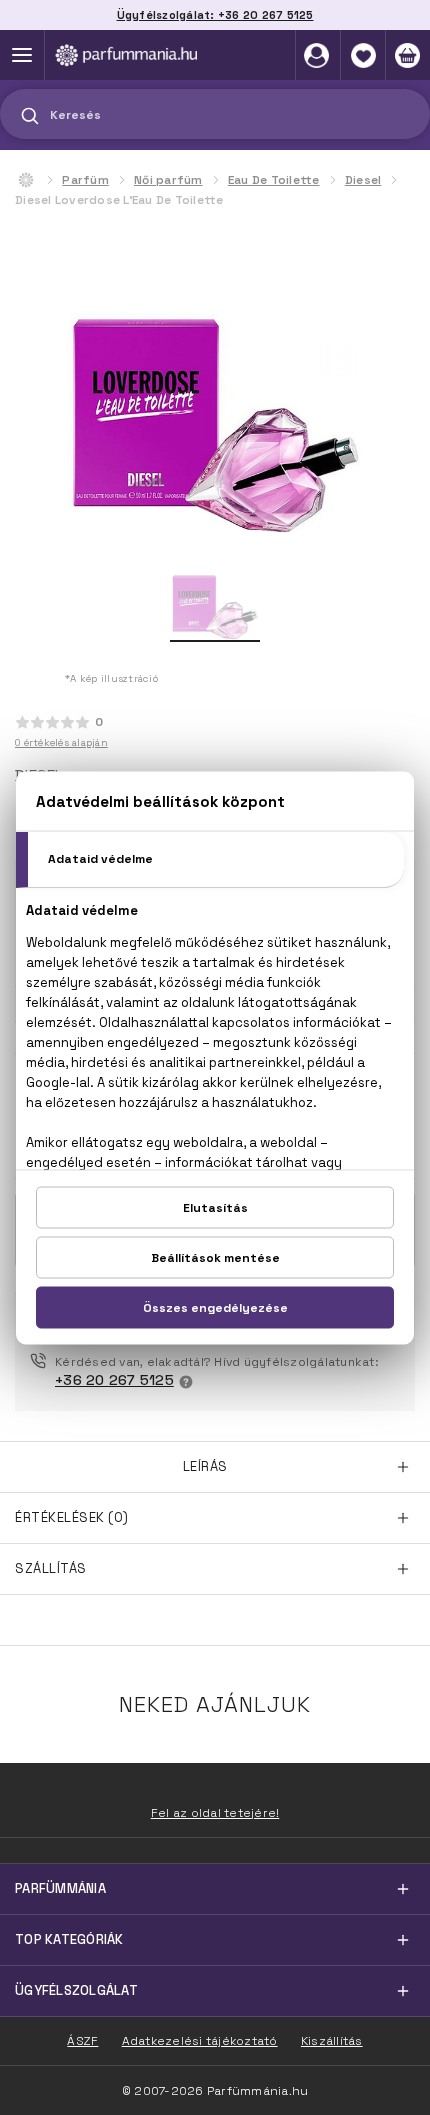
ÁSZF (82, 2041)
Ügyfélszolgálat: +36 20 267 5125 (215, 15)
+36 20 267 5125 (114, 1380)
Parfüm (85, 180)
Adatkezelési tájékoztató (200, 2041)
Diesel (363, 180)
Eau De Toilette (274, 180)
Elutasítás (215, 1207)
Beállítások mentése (215, 1257)
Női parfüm (168, 180)
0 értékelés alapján (61, 742)
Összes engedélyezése (215, 1307)
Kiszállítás (332, 2041)
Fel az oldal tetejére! (215, 1813)
